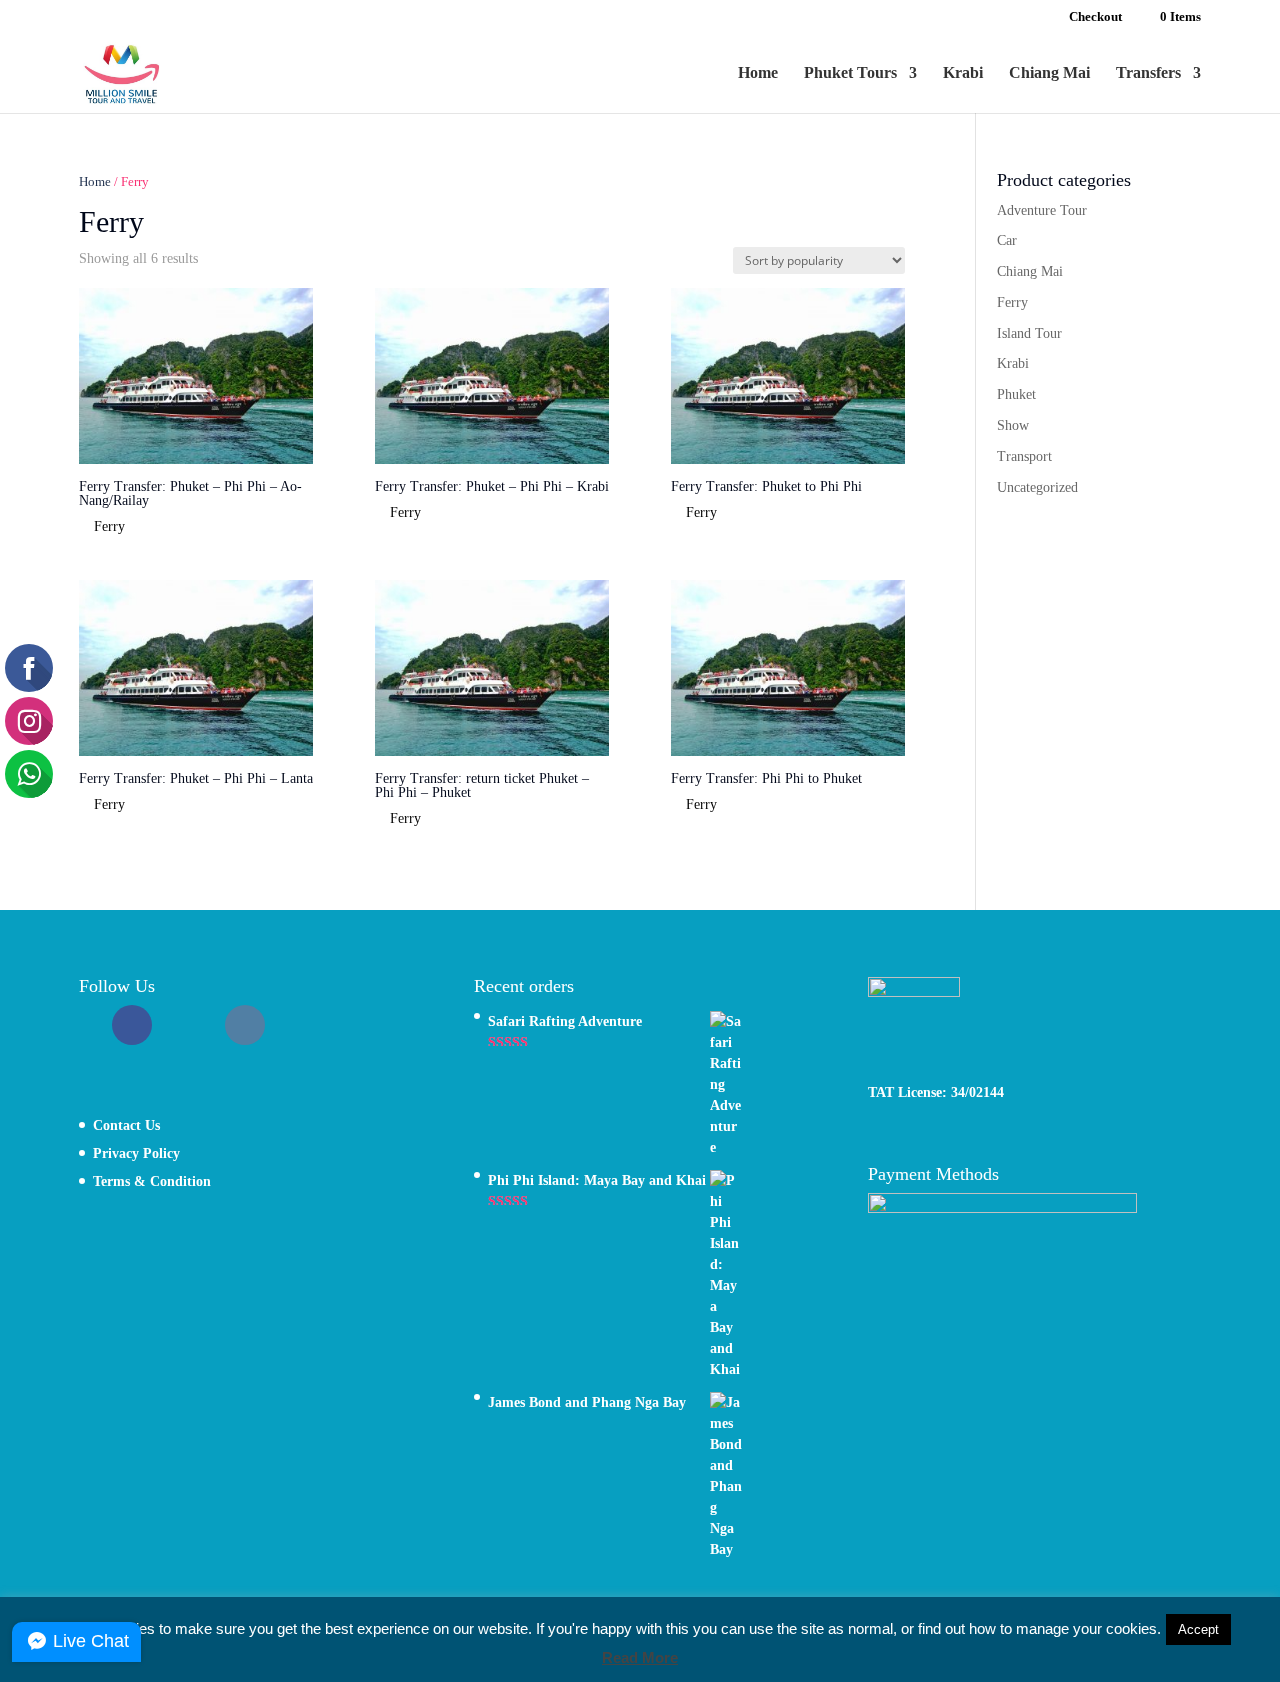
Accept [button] (1198, 1629)
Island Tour (1029, 333)
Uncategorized (1037, 487)
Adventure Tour (1042, 210)
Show (1013, 425)
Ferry (1012, 302)
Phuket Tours (850, 73)
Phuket (1016, 394)
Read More (640, 1657)
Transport (1024, 456)
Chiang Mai (1049, 73)
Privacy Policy (136, 1153)
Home (758, 73)
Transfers (1148, 73)
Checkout (1095, 17)
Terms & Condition (152, 1181)
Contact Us (126, 1125)
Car (1007, 240)
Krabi (963, 73)
